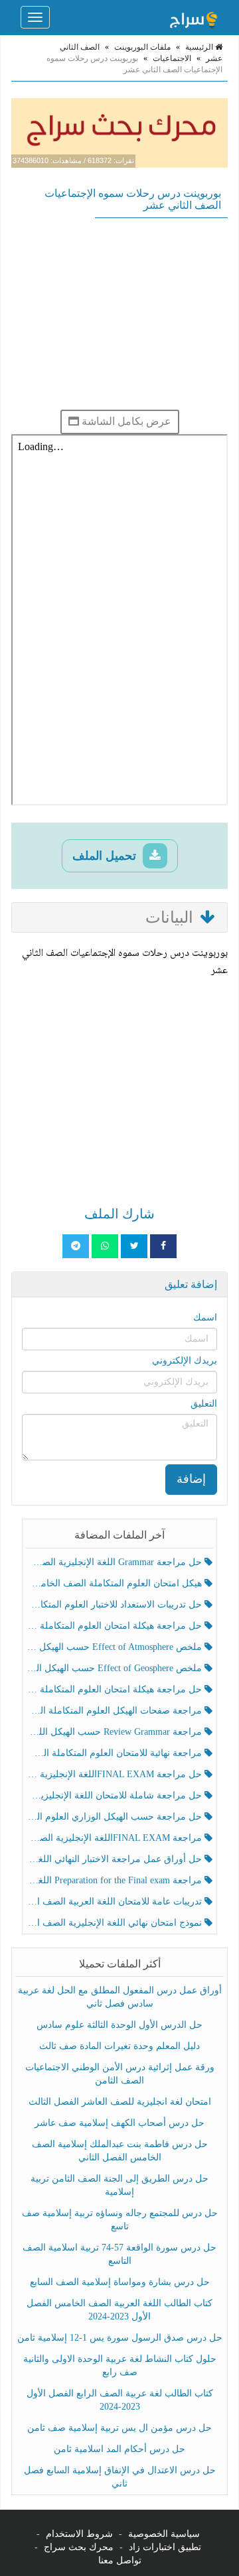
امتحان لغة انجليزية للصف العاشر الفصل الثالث (120, 2102)
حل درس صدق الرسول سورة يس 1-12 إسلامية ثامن (120, 2338)
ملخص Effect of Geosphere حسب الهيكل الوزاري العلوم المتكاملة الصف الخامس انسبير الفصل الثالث (115, 1668)
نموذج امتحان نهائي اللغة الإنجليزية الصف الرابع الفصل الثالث (115, 1923)
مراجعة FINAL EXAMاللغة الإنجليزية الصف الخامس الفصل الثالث (115, 1838)
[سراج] (193, 17)
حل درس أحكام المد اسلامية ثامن (119, 2449)
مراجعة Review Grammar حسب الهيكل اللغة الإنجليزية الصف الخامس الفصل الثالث (115, 1732)
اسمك (205, 1317)
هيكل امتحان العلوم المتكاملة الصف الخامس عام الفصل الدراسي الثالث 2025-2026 (115, 1583)
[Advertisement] (119, 314)
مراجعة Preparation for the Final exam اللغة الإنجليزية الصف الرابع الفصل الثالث (115, 1880)
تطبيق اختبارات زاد (165, 2547)
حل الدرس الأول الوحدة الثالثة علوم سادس (119, 2025)
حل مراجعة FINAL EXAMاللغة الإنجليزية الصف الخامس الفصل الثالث (115, 1774)
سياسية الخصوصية (164, 2534)
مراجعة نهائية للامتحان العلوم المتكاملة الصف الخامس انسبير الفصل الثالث (115, 1753)
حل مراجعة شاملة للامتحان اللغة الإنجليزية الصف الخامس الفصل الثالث (115, 1795)
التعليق (204, 1404)
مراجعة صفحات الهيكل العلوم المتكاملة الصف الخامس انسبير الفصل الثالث (115, 1711)
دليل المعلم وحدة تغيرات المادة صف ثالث (119, 2046)
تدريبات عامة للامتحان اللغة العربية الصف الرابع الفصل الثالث (115, 1902)
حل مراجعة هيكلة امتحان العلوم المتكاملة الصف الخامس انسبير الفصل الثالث (115, 1626)
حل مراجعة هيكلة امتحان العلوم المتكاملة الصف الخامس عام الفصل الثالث (115, 1689)
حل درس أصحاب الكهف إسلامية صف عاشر (119, 2123)
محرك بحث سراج (79, 2547)
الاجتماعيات (172, 58)
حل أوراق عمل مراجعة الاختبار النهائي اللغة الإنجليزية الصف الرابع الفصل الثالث (115, 1859)
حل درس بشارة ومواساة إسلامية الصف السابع (120, 2282)
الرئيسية (200, 47)
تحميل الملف (106, 856)
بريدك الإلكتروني (185, 1361)
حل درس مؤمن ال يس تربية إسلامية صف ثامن (119, 2428)
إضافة (191, 1479)
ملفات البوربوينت (142, 47)
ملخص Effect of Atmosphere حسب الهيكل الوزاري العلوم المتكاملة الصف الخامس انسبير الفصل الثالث (115, 1647)
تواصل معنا (120, 2560)
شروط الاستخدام (79, 2534)
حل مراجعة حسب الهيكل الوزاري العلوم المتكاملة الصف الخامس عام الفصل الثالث (115, 1817)
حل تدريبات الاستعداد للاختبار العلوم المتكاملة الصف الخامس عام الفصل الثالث (115, 1605)
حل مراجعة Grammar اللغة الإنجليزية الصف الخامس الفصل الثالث (115, 1562)
